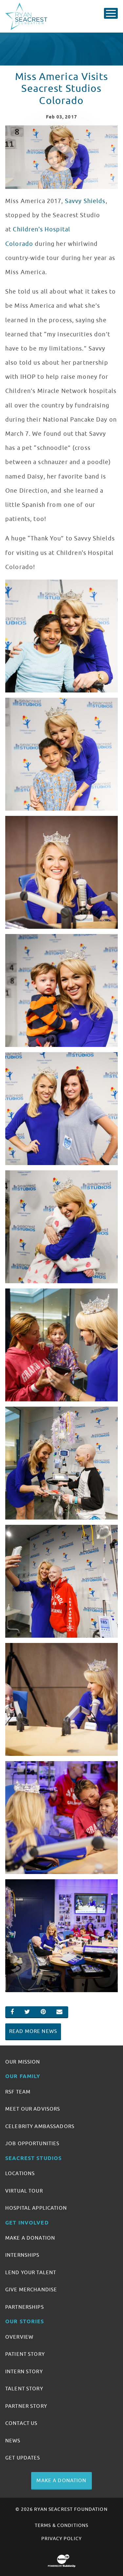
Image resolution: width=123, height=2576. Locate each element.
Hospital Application (36, 2208)
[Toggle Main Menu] (111, 13)
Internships (22, 2255)
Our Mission (23, 2062)
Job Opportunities (32, 2144)
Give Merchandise (31, 2290)
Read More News (33, 2031)
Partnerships (25, 2307)
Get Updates (23, 2458)
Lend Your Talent (31, 2273)
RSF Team (18, 2092)
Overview (19, 2337)
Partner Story (26, 2406)
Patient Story (25, 2354)
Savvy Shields (85, 201)
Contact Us (21, 2423)
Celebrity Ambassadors (40, 2126)
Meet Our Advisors (33, 2109)
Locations (20, 2173)
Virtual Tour (24, 2191)
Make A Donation (30, 2238)
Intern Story (24, 2372)
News (13, 2441)
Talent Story (24, 2389)
